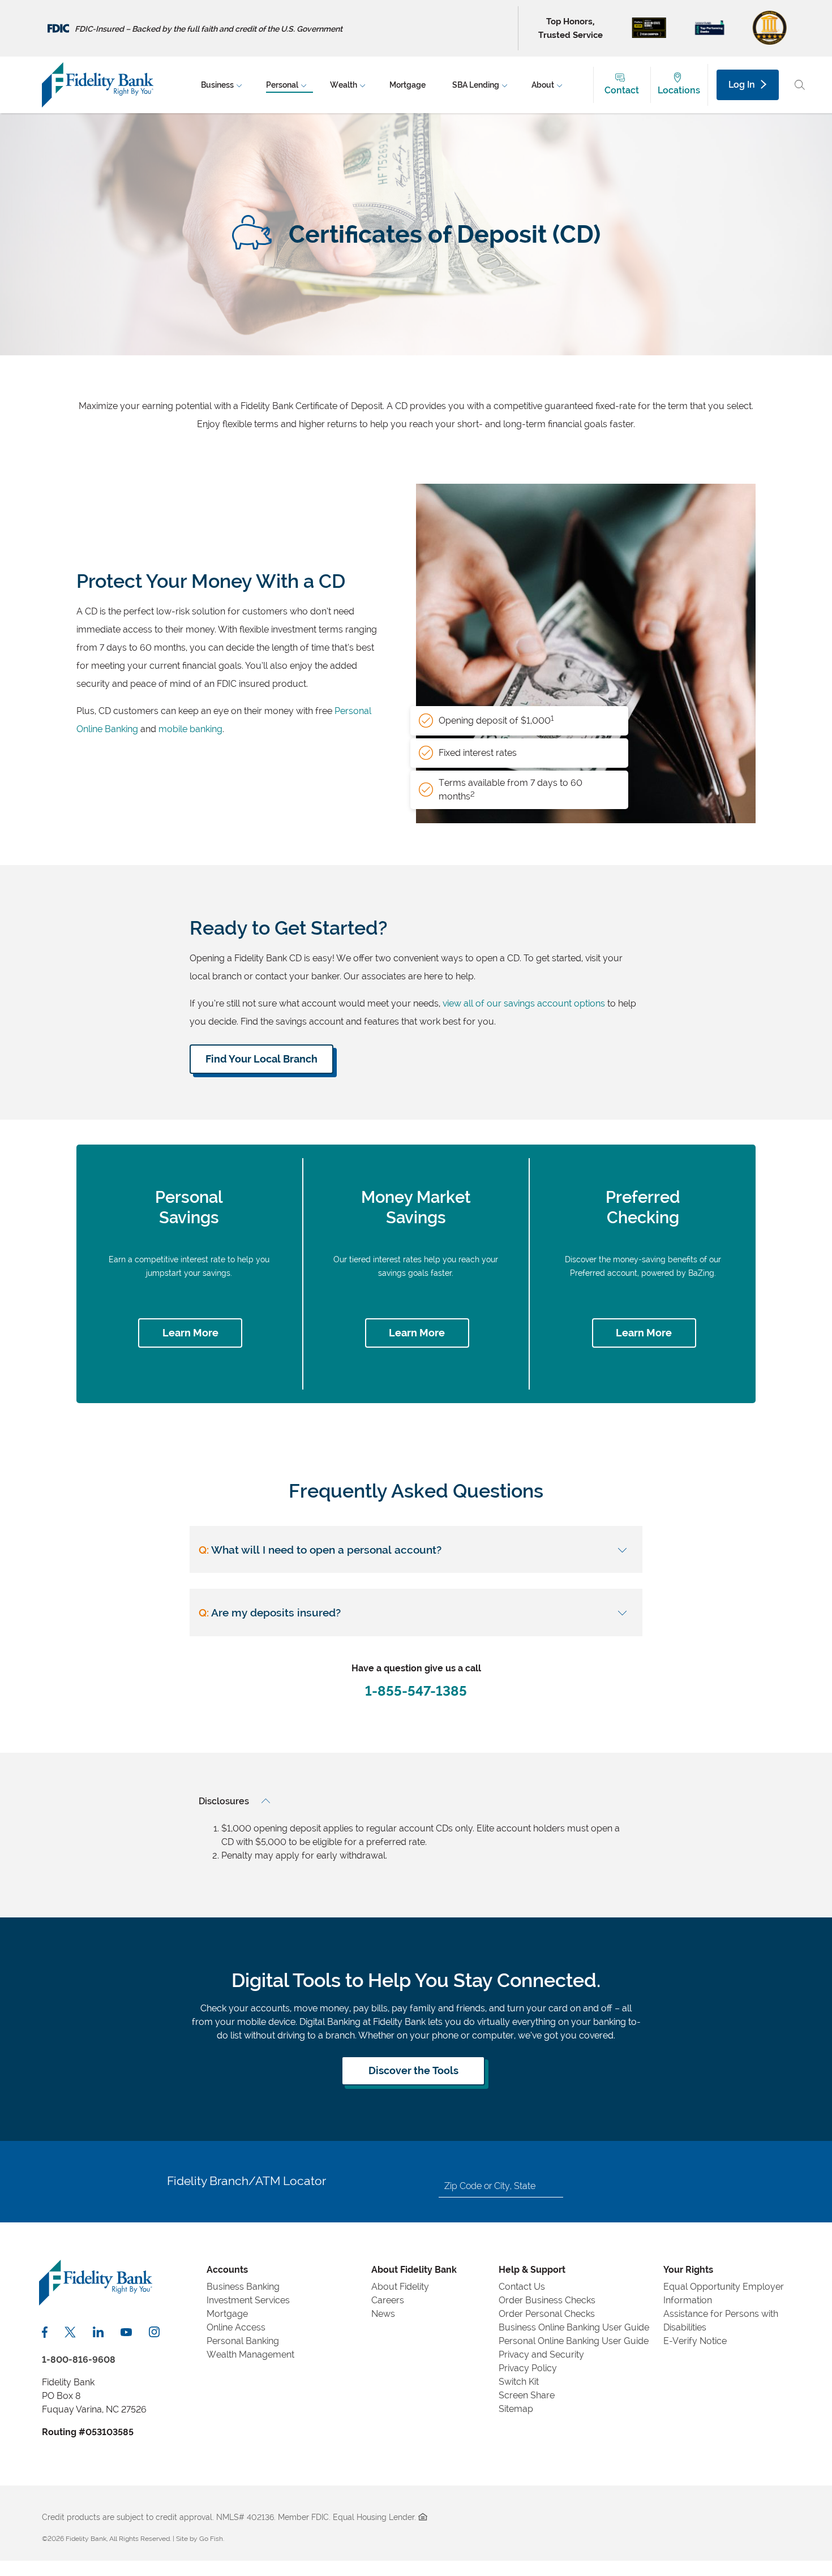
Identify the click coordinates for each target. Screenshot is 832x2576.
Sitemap (516, 2409)
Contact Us (522, 2287)
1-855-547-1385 (416, 1691)
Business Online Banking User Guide (574, 2327)
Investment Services (248, 2300)
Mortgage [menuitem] (408, 85)
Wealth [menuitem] (344, 85)
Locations (679, 90)
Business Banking (243, 2287)
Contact (622, 90)
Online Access (236, 2327)
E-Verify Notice (695, 2341)
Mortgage (227, 2314)
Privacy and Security (541, 2354)
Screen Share (527, 2395)
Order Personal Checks (547, 2314)
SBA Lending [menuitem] (476, 85)
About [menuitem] (543, 85)
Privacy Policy (528, 2368)
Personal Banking (243, 2341)
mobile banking (190, 729)
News (383, 2314)
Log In (742, 85)
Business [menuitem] (217, 85)
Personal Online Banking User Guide (574, 2341)
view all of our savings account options (524, 1003)
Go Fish (211, 2539)
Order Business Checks (547, 2300)
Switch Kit (519, 2382)
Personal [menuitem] (282, 85)
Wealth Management (250, 2354)
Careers (388, 2300)
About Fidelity (400, 2287)
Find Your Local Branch (261, 1059)
